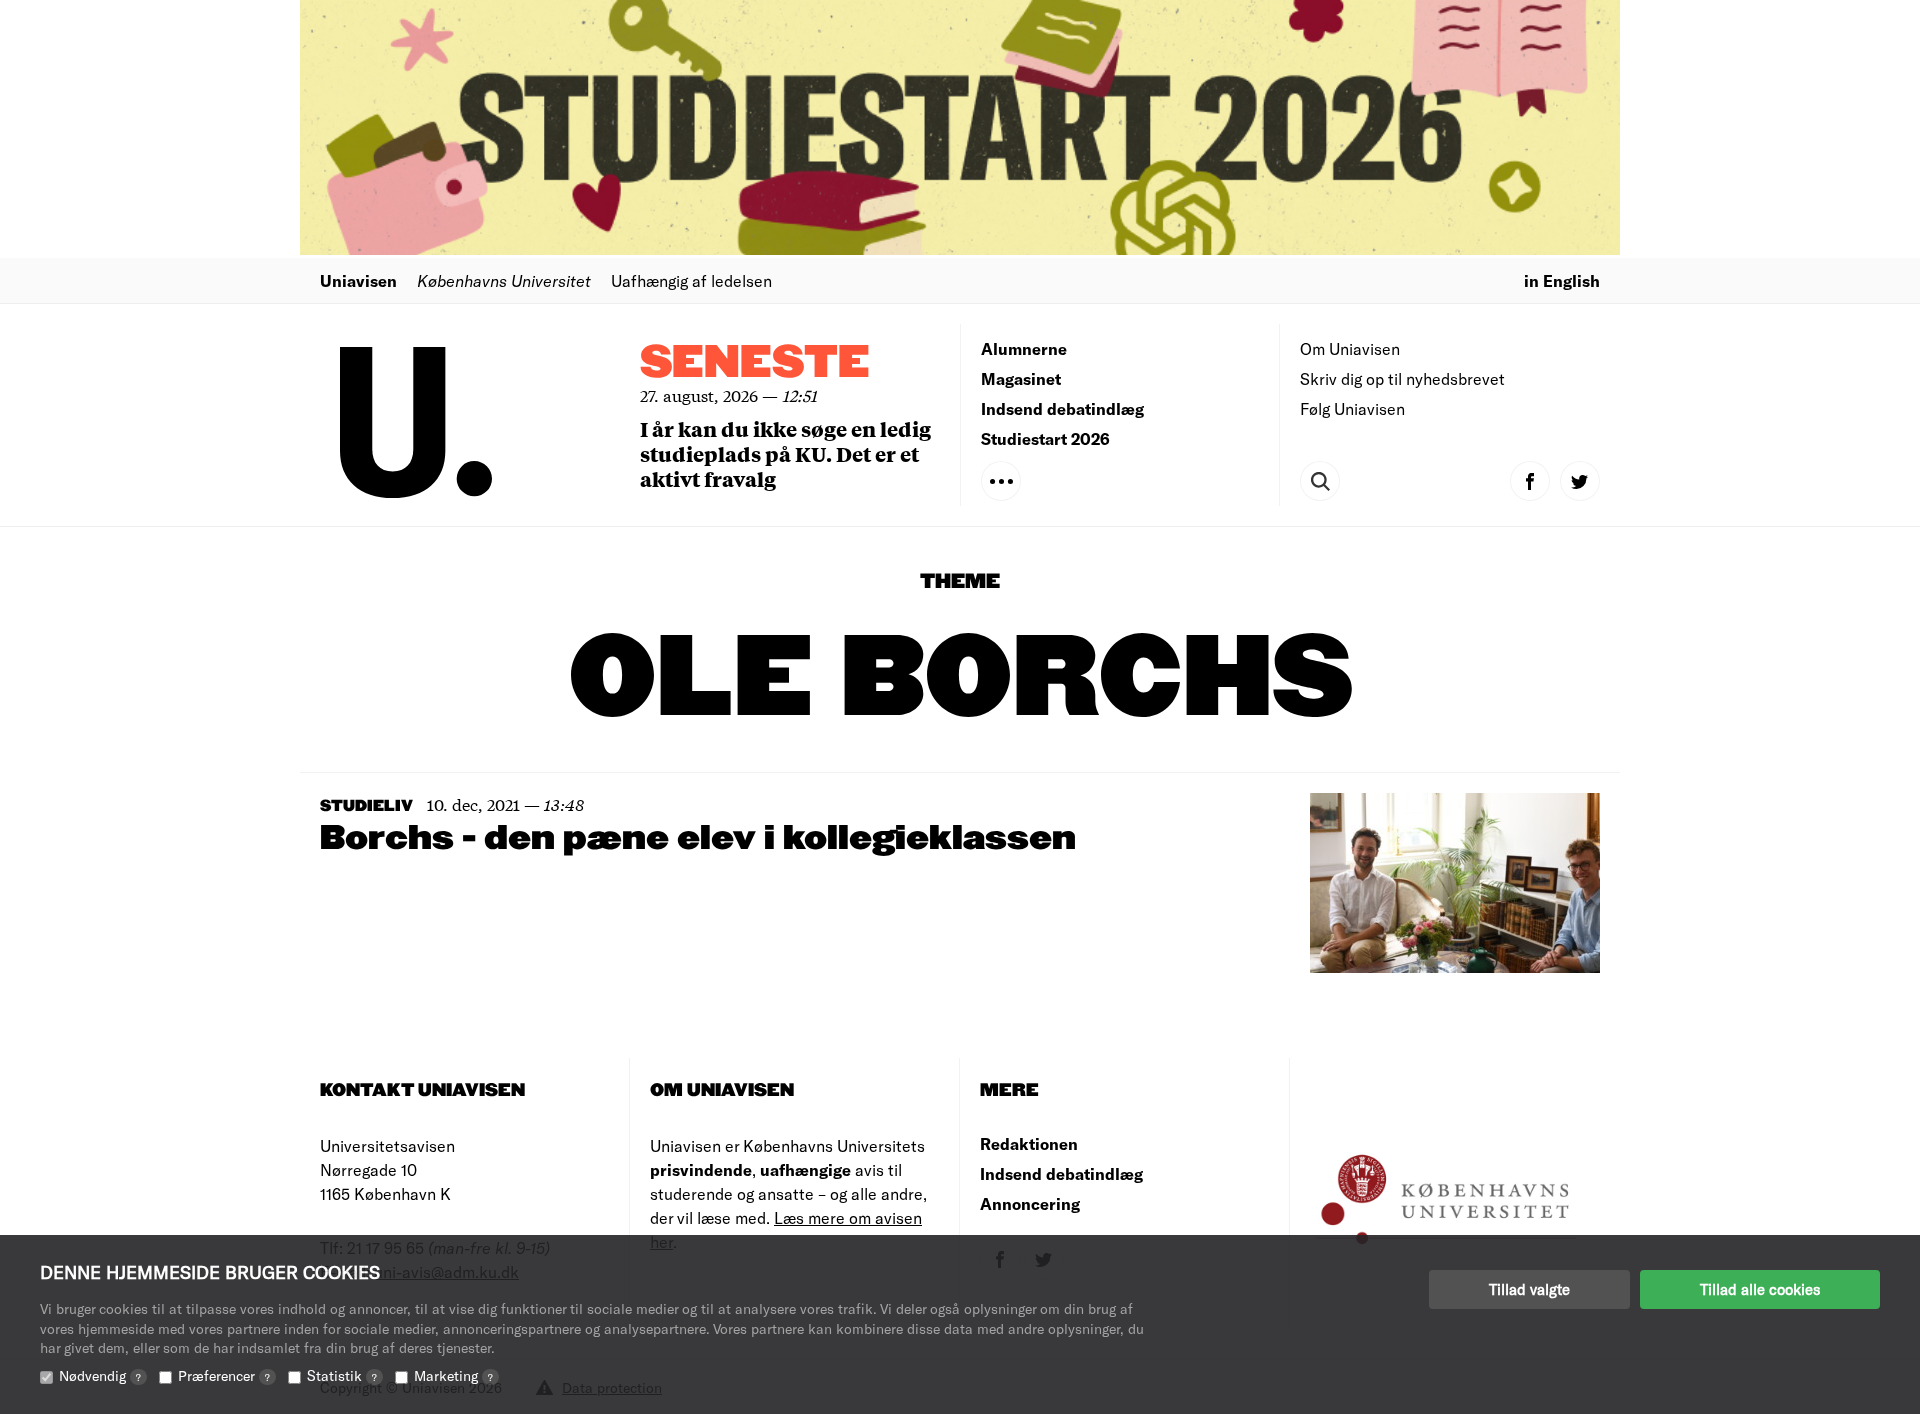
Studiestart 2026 (1045, 438)
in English (1562, 280)
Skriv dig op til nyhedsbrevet (1402, 378)
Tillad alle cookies (1760, 1289)
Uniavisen (358, 280)
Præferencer (224, 1375)
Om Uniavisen (1350, 348)
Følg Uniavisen (1352, 408)
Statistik (342, 1375)
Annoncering (1030, 1203)
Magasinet (1021, 378)
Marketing (453, 1375)
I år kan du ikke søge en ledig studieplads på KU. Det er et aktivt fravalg (785, 453)
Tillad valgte (1529, 1289)
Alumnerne (1024, 348)
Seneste (755, 363)
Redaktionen (1029, 1143)
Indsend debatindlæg (1062, 408)
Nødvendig (100, 1375)
